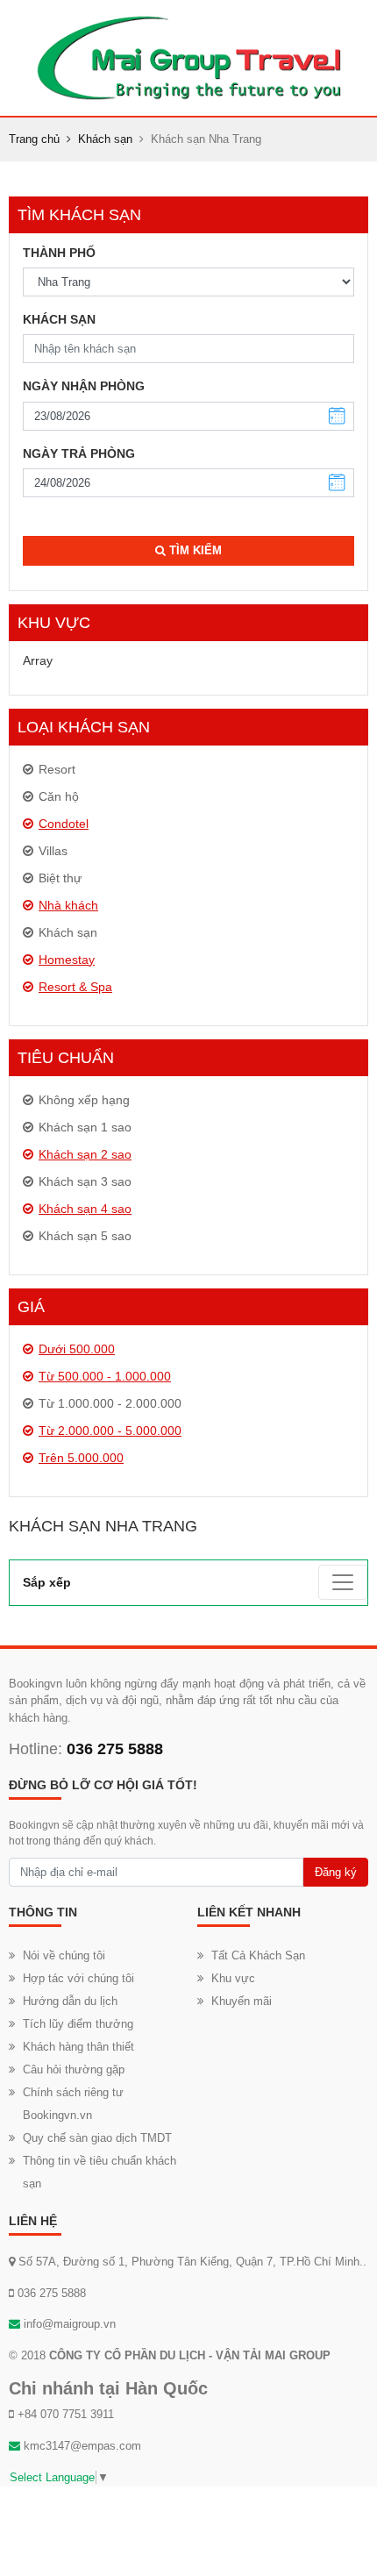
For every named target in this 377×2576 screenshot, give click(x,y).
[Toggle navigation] (343, 1582)
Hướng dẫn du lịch (70, 2001)
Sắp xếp (47, 1582)
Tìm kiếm (194, 550)
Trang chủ (34, 139)
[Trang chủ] (188, 57)
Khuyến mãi (242, 2001)
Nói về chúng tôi (64, 1955)
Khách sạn (105, 139)
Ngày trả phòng (79, 453)
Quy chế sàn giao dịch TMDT (97, 2138)
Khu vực (233, 1978)
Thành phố (59, 253)
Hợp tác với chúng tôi (78, 1978)
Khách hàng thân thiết (78, 2047)
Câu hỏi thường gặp (74, 2069)
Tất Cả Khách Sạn (258, 1955)
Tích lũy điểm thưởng (78, 2024)
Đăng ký (336, 1872)
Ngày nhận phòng (84, 386)
